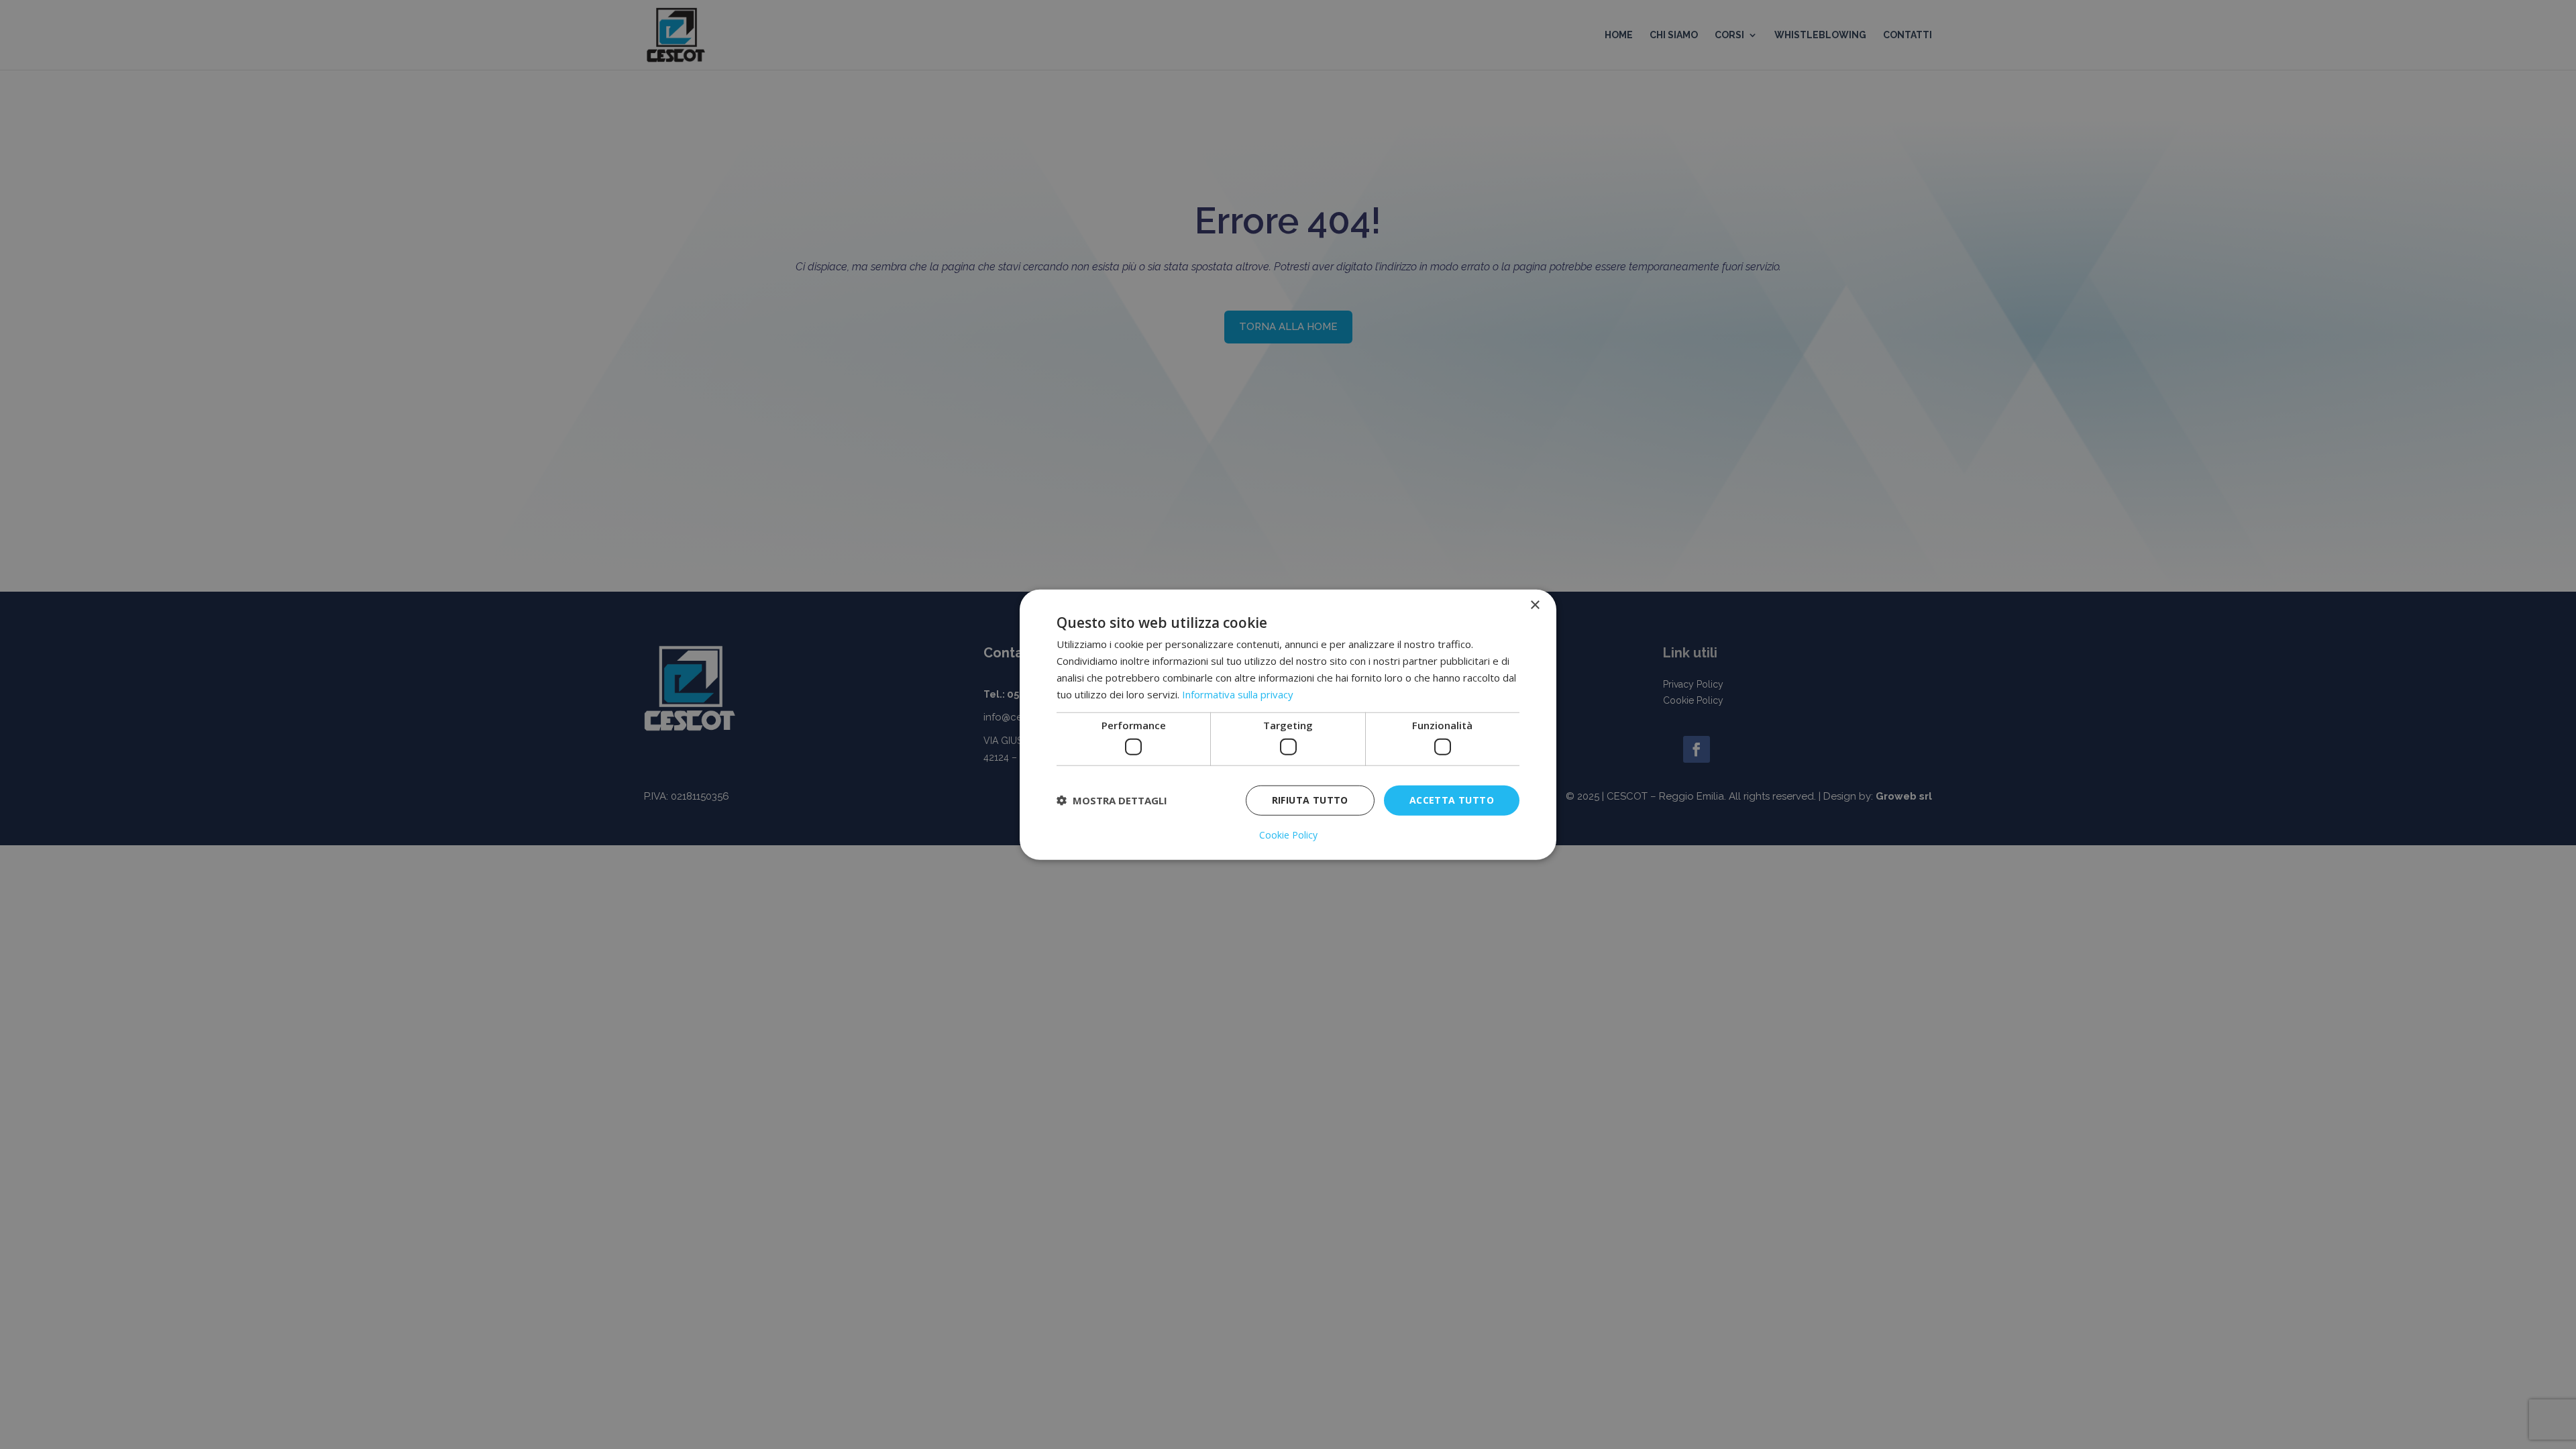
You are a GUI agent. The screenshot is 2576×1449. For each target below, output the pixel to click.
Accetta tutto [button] (1452, 800)
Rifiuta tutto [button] (1310, 800)
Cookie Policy (1288, 835)
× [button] (1535, 605)
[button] (1112, 800)
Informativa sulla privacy (1238, 694)
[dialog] (1288, 725)
